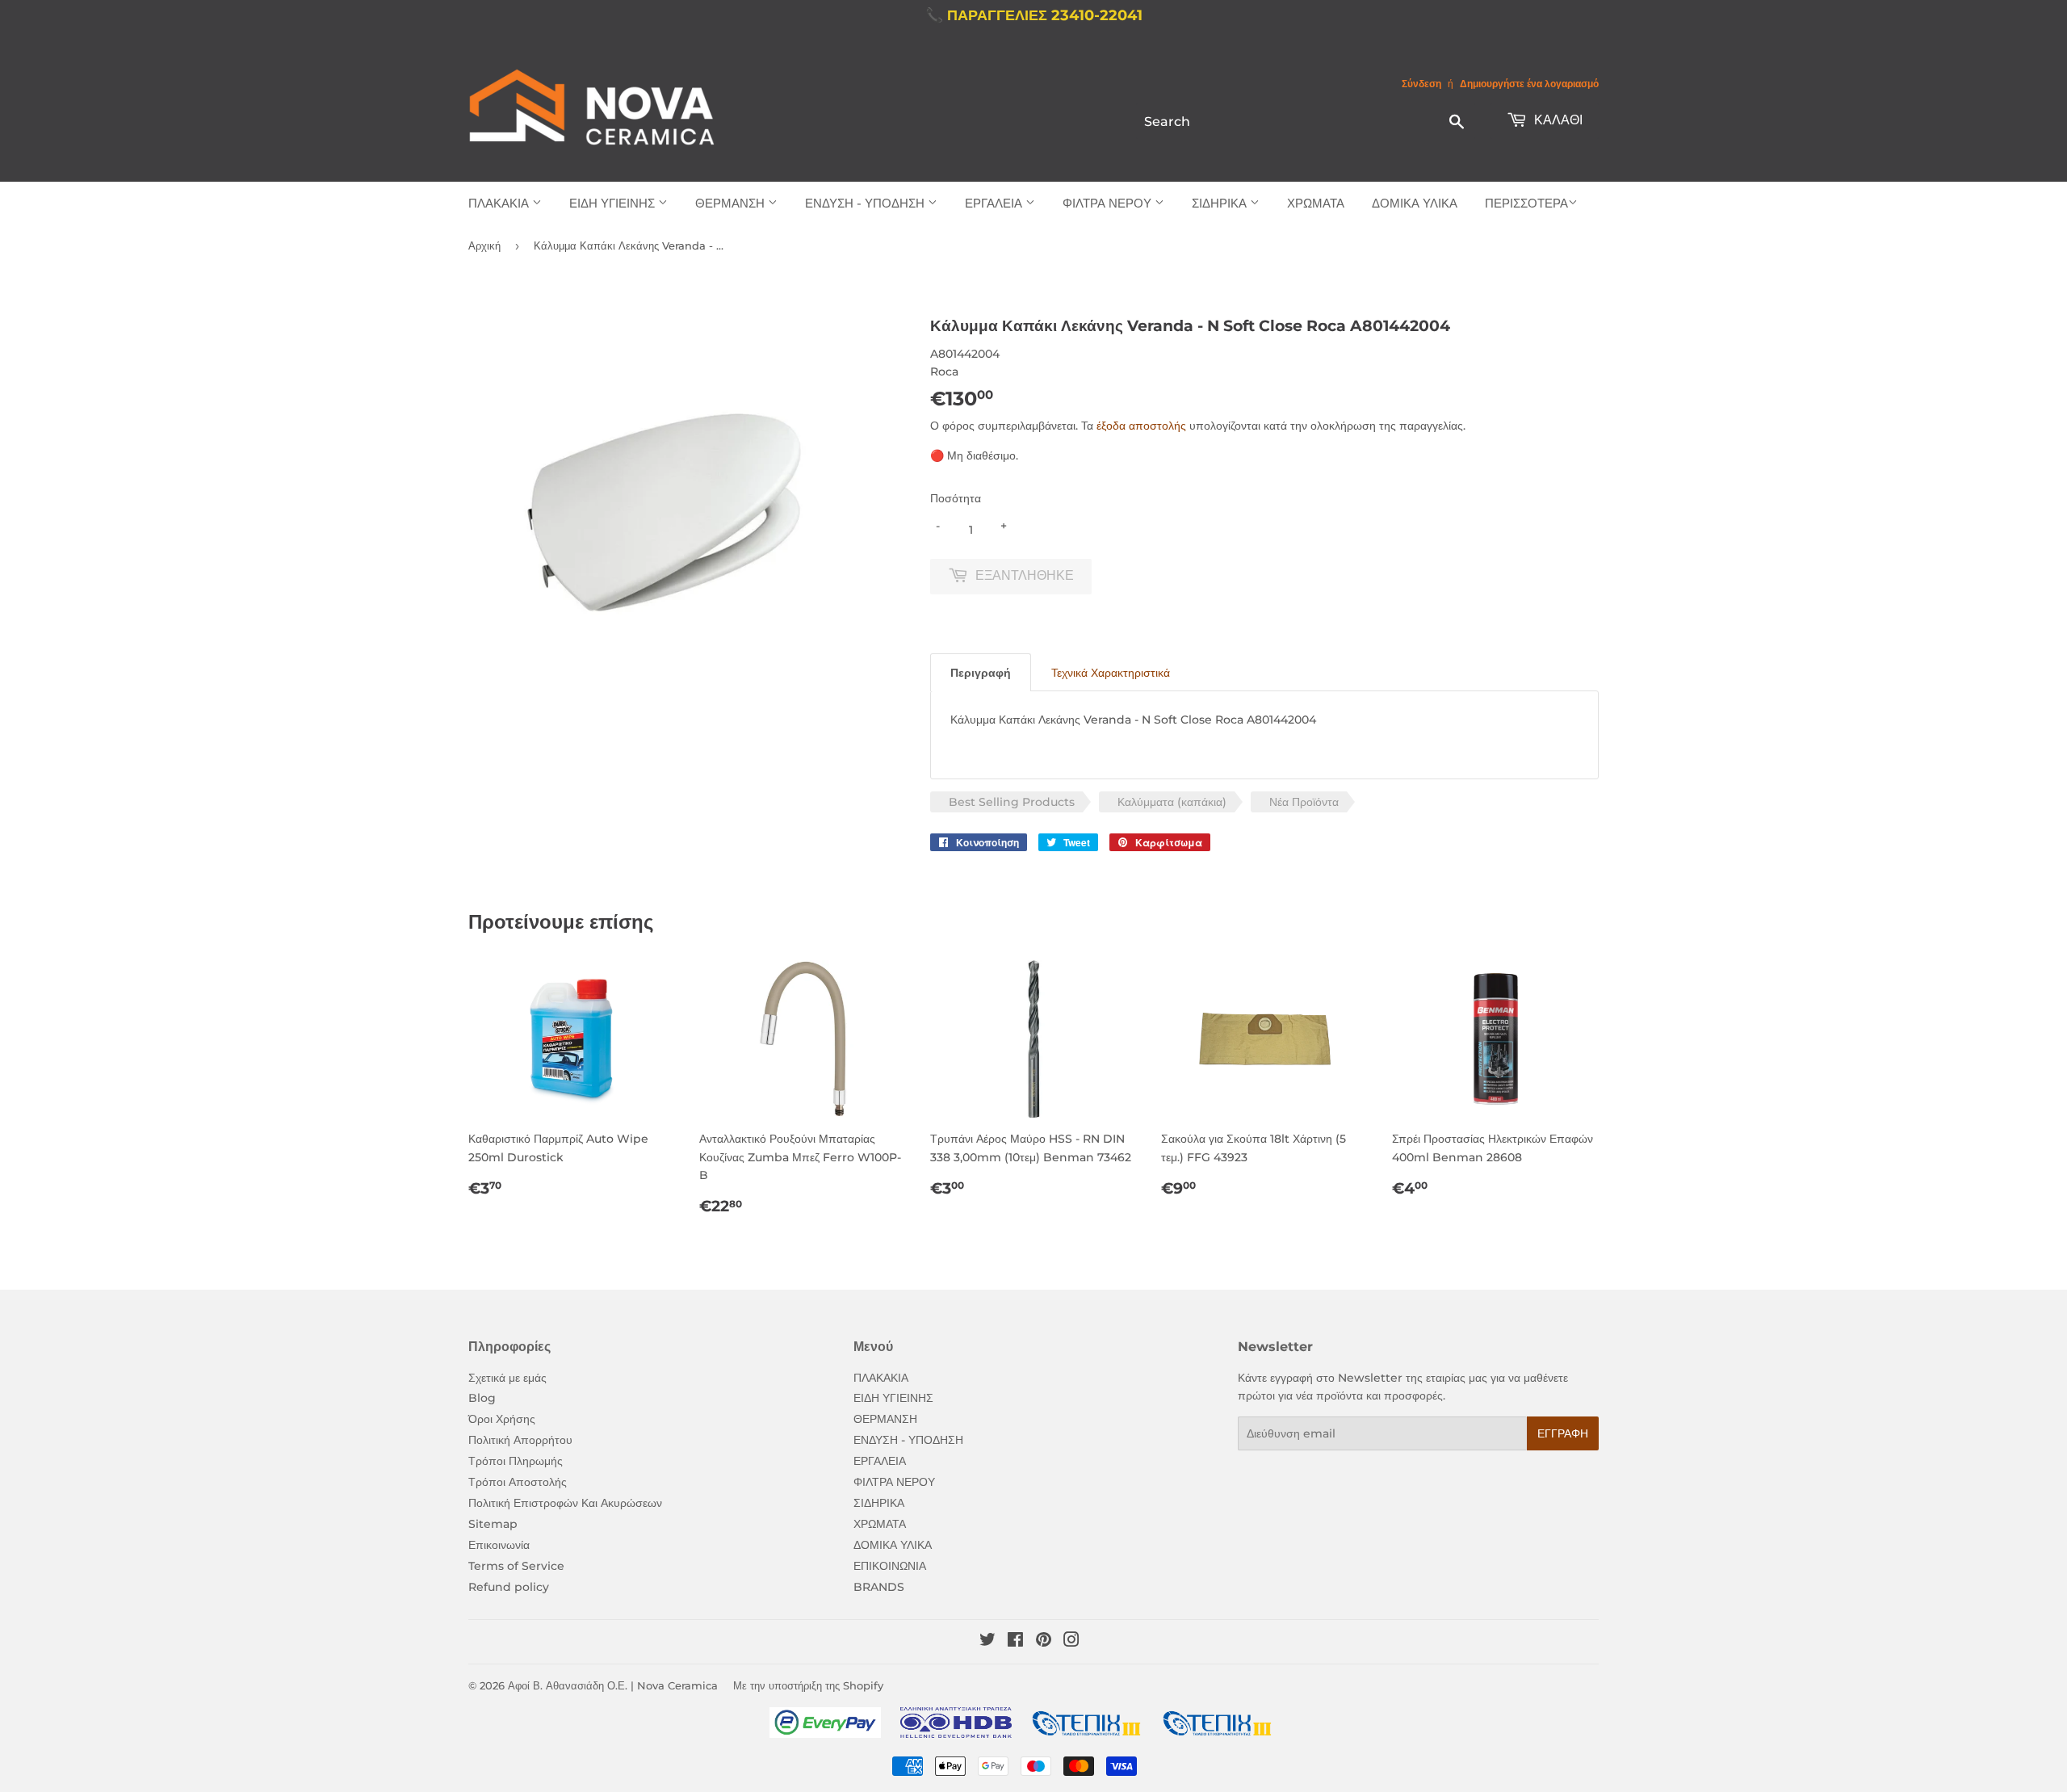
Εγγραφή (1563, 1433)
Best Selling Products (1012, 802)
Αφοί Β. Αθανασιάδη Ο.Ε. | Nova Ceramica (613, 1685)
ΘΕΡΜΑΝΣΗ (732, 203)
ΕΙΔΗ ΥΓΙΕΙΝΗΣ (614, 203)
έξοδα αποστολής (1141, 426)
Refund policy (509, 1587)
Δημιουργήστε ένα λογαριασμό (1529, 84)
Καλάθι (1557, 120)
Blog (482, 1398)
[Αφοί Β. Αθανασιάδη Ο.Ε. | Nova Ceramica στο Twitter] (987, 1642)
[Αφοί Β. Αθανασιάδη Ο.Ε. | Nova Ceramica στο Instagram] (1071, 1642)
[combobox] (1306, 121)
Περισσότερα (1526, 203)
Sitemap (493, 1524)
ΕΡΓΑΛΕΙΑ (995, 203)
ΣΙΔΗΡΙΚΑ (1221, 203)
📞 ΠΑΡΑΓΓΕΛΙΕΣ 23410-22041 (1034, 15)
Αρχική (484, 246)
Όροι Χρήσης (502, 1419)
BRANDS (879, 1587)
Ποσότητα (956, 498)
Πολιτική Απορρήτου (520, 1440)
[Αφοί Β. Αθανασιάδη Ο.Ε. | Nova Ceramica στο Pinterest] (1044, 1642)
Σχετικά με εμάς (507, 1378)
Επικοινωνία (499, 1545)
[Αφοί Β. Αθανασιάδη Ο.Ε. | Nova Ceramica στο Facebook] (1015, 1642)
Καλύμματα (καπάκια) (1172, 802)
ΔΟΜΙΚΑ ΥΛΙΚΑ (1415, 203)
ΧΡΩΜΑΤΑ (1316, 203)
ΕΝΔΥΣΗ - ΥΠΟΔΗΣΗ (866, 203)
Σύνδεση (1421, 84)
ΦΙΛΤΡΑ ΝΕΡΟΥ (1109, 203)
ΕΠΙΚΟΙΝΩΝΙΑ (890, 1566)
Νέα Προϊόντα (1304, 802)
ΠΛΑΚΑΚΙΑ (500, 203)
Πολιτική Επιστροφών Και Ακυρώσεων (565, 1503)
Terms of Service (516, 1566)
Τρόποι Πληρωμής (516, 1461)
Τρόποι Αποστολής (518, 1482)
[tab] (981, 672)
